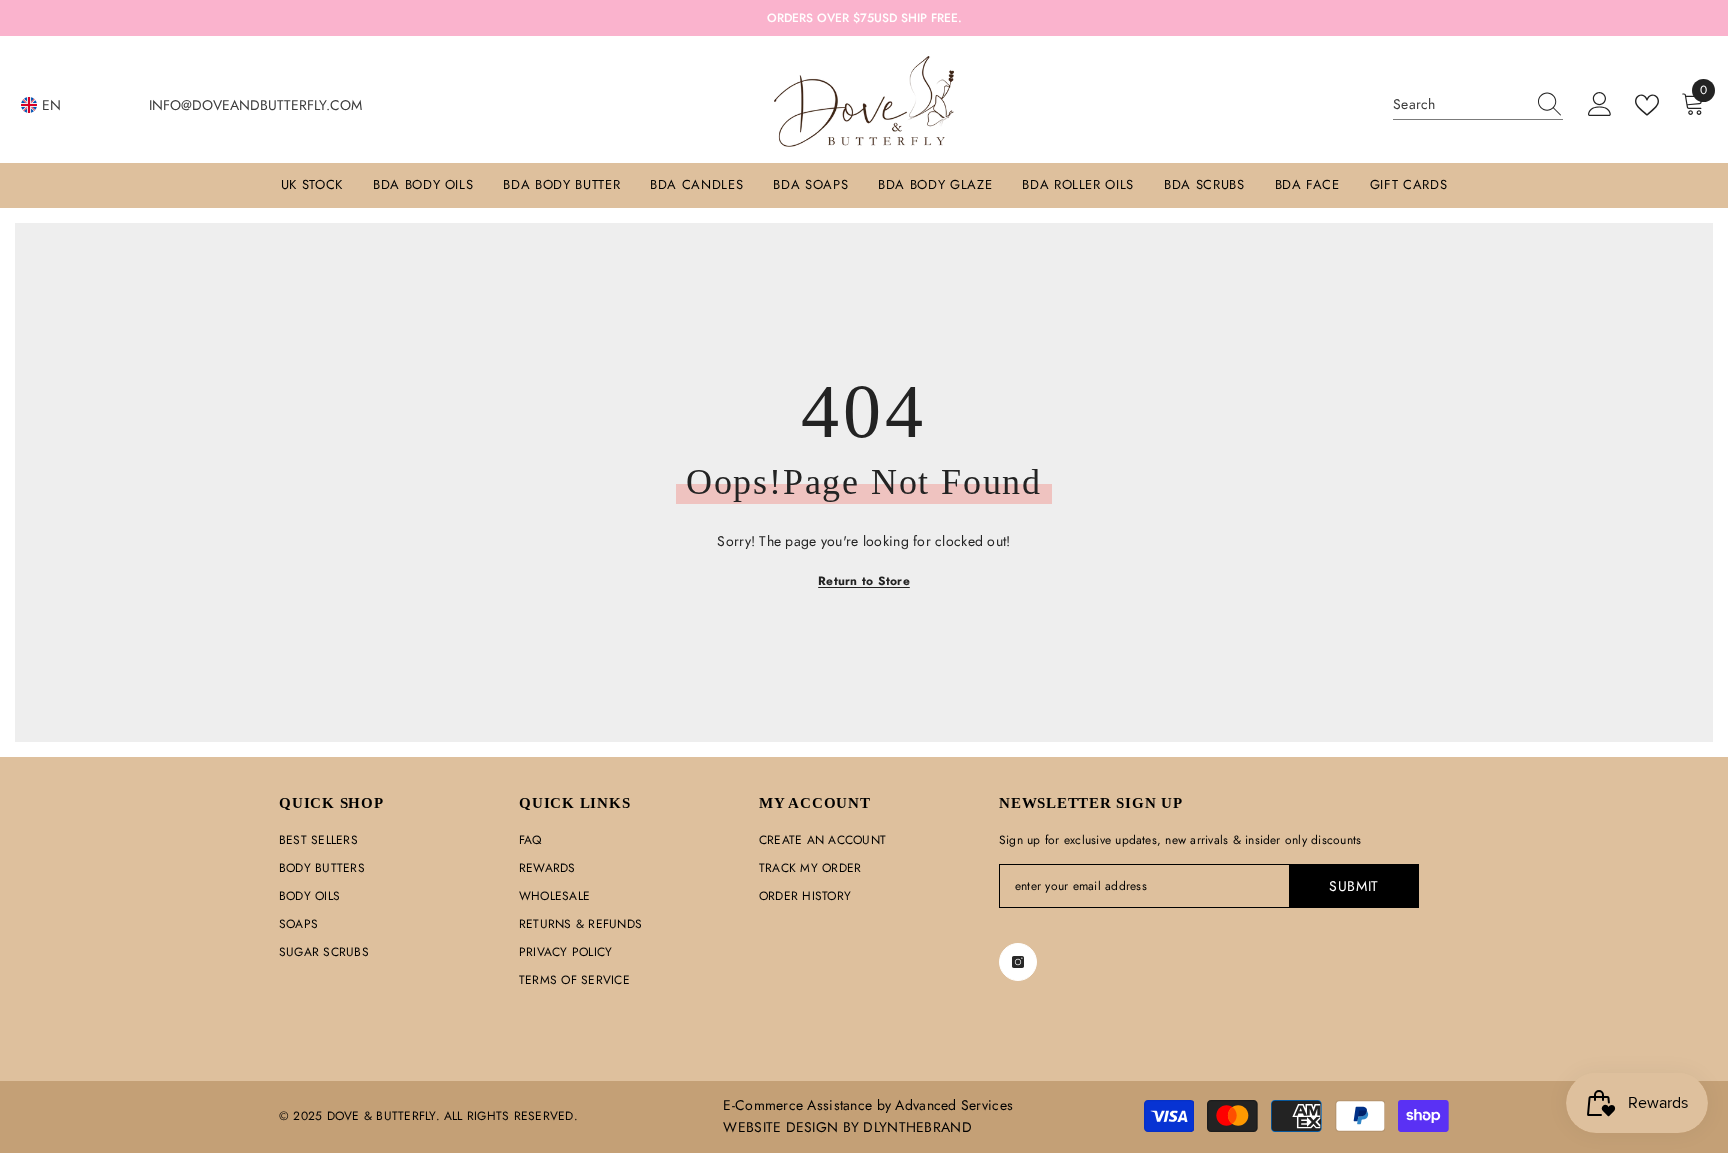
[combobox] (1459, 104)
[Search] (1478, 104)
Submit (1354, 886)
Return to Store (864, 581)
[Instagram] (1018, 962)
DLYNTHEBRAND (917, 1127)
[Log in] (1600, 105)
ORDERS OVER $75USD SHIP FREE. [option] (864, 18)
